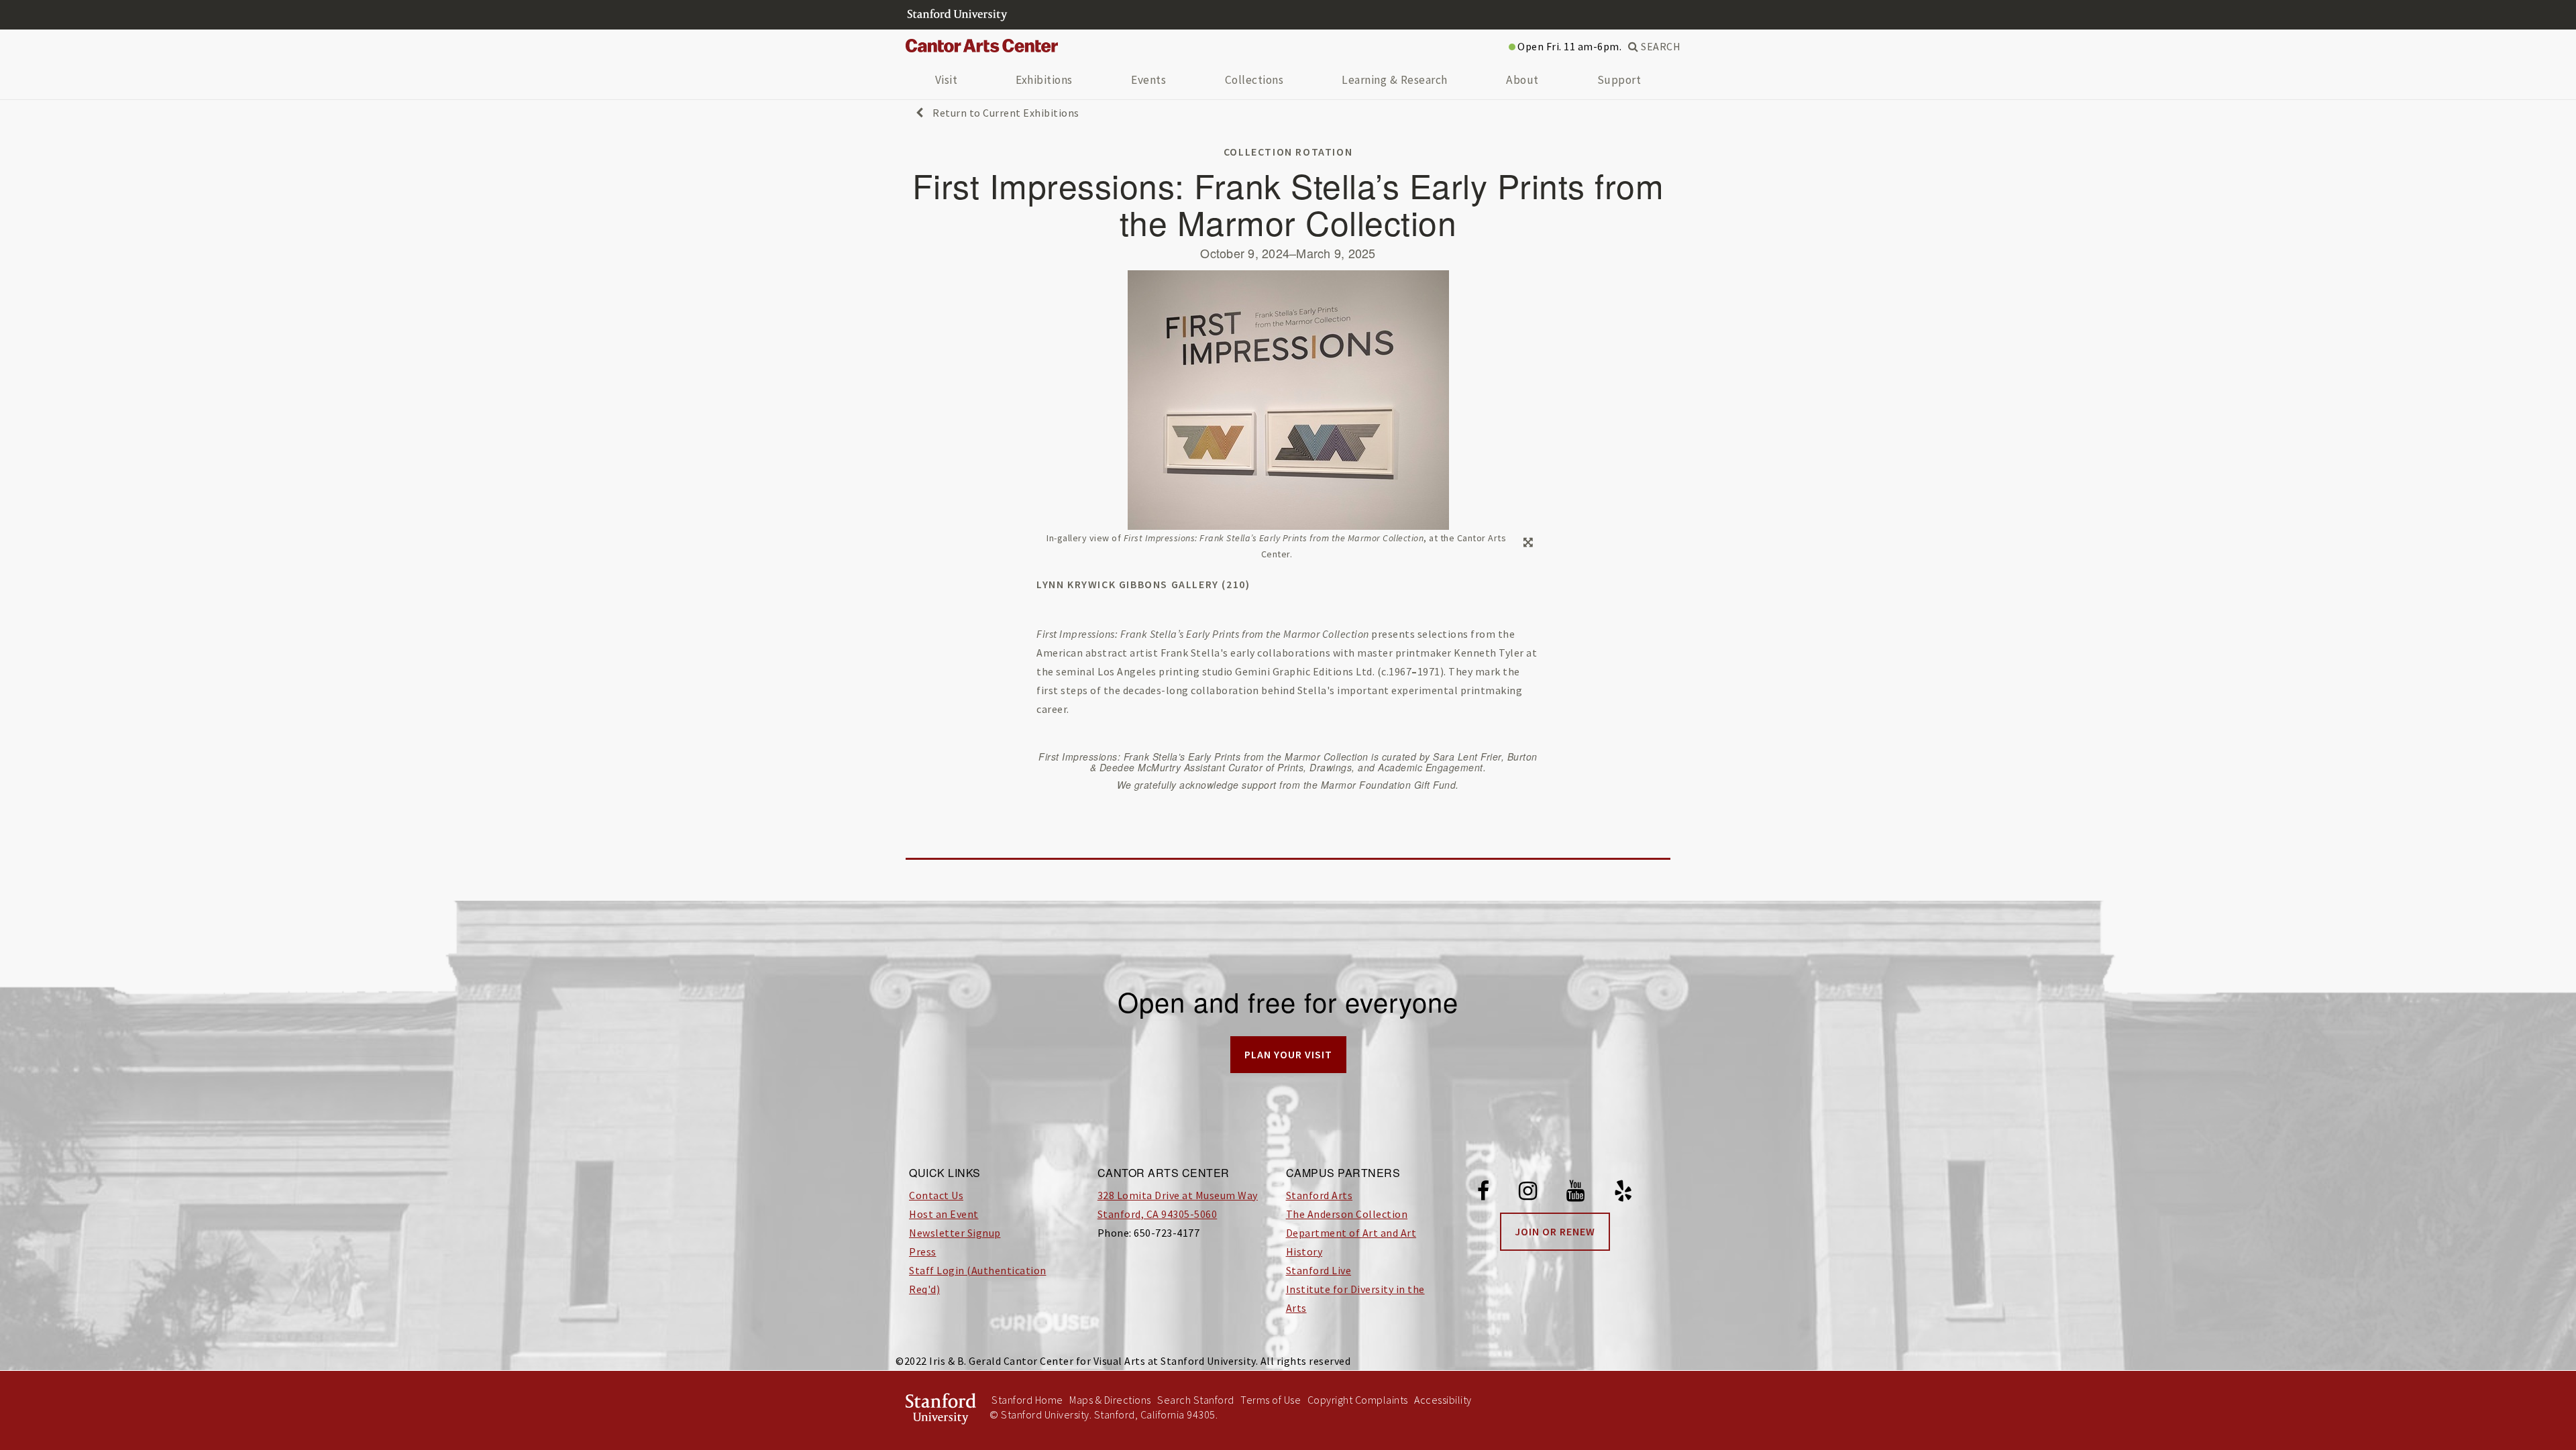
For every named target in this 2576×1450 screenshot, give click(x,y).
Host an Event (944, 1214)
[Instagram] (1528, 1193)
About (1522, 80)
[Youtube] (1576, 1193)
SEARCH (1660, 46)
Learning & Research (1395, 80)
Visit (947, 80)
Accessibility (1443, 1400)
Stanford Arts (1320, 1195)
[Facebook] (1484, 1193)
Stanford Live (1319, 1270)
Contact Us (936, 1195)
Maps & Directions (1110, 1400)
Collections (1254, 80)
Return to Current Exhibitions (1005, 113)
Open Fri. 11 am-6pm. (1569, 46)
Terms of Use (1271, 1400)
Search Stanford (1196, 1400)
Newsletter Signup (955, 1233)
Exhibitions (1044, 80)
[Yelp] (1623, 1193)
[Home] (987, 46)
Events (1148, 80)
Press (923, 1251)
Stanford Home (1027, 1400)
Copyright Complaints (1358, 1400)
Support (1619, 80)
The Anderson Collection (1347, 1214)
